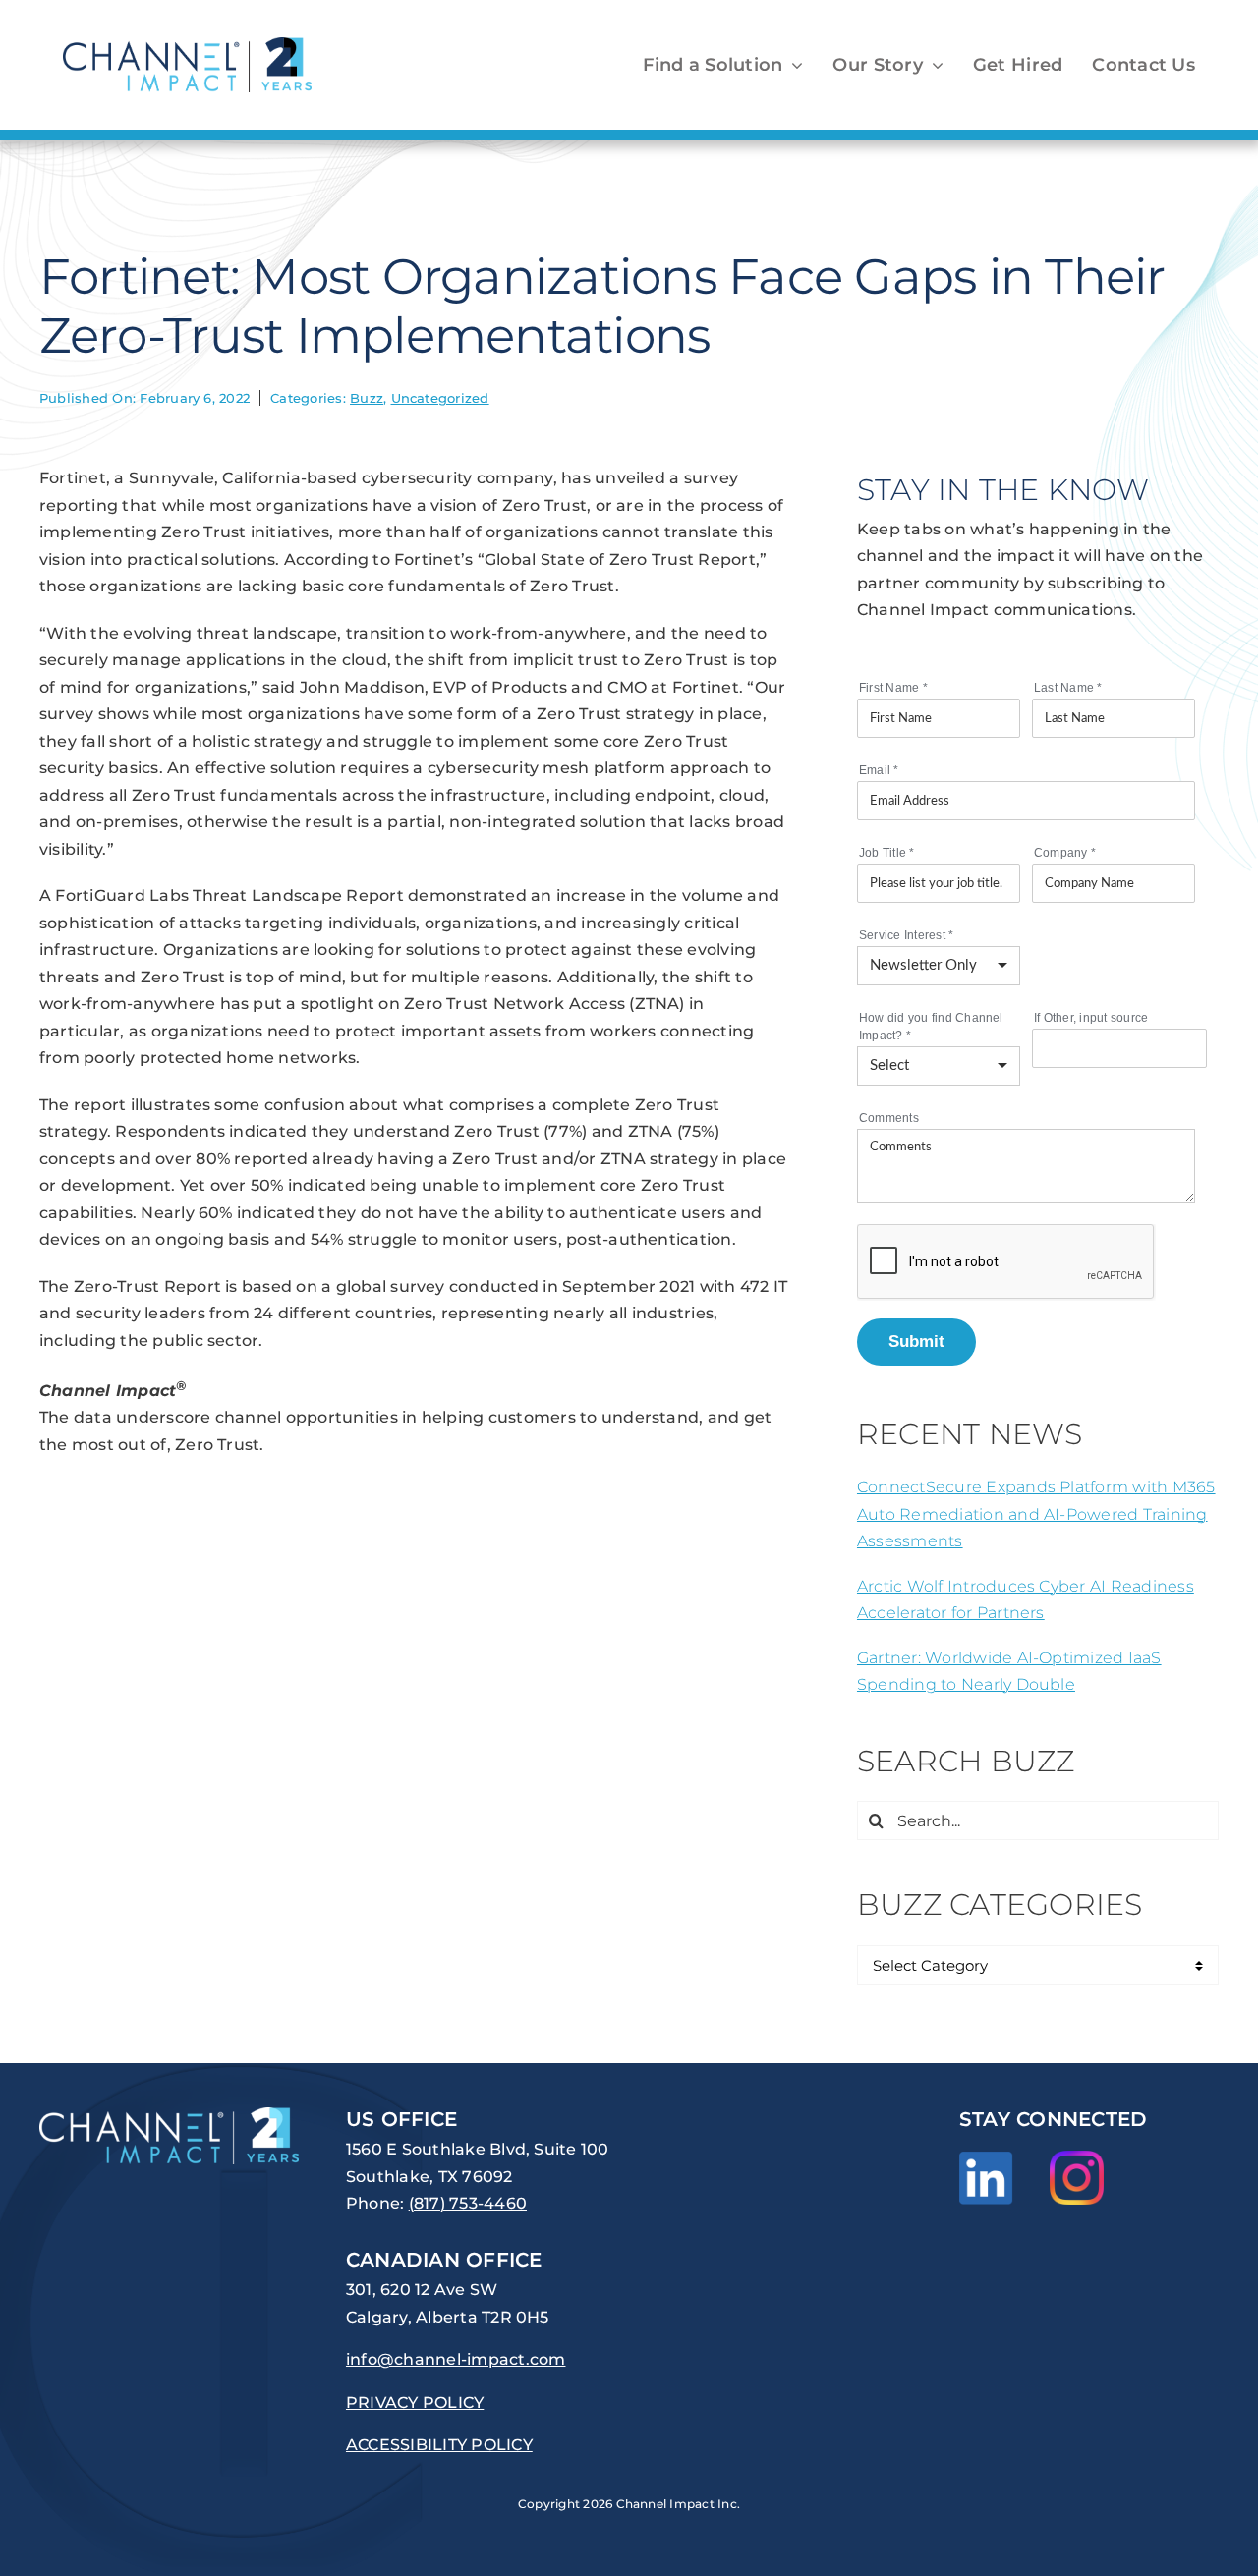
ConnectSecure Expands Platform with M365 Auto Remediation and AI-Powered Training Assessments (1036, 1514)
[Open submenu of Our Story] (933, 65)
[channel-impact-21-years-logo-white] (169, 2115)
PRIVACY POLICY (415, 2403)
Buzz (367, 398)
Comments (889, 1118)
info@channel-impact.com (456, 2359)
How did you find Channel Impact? (931, 1027)
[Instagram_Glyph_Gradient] (1077, 2158)
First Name (893, 688)
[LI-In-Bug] (986, 2159)
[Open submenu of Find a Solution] (793, 65)
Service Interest (906, 935)
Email (879, 770)
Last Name (1068, 688)
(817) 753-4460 (468, 2203)
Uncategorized (440, 398)
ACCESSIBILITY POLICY (439, 2445)
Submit (916, 1341)
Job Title (887, 853)
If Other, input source (1091, 1018)
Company (1065, 853)
